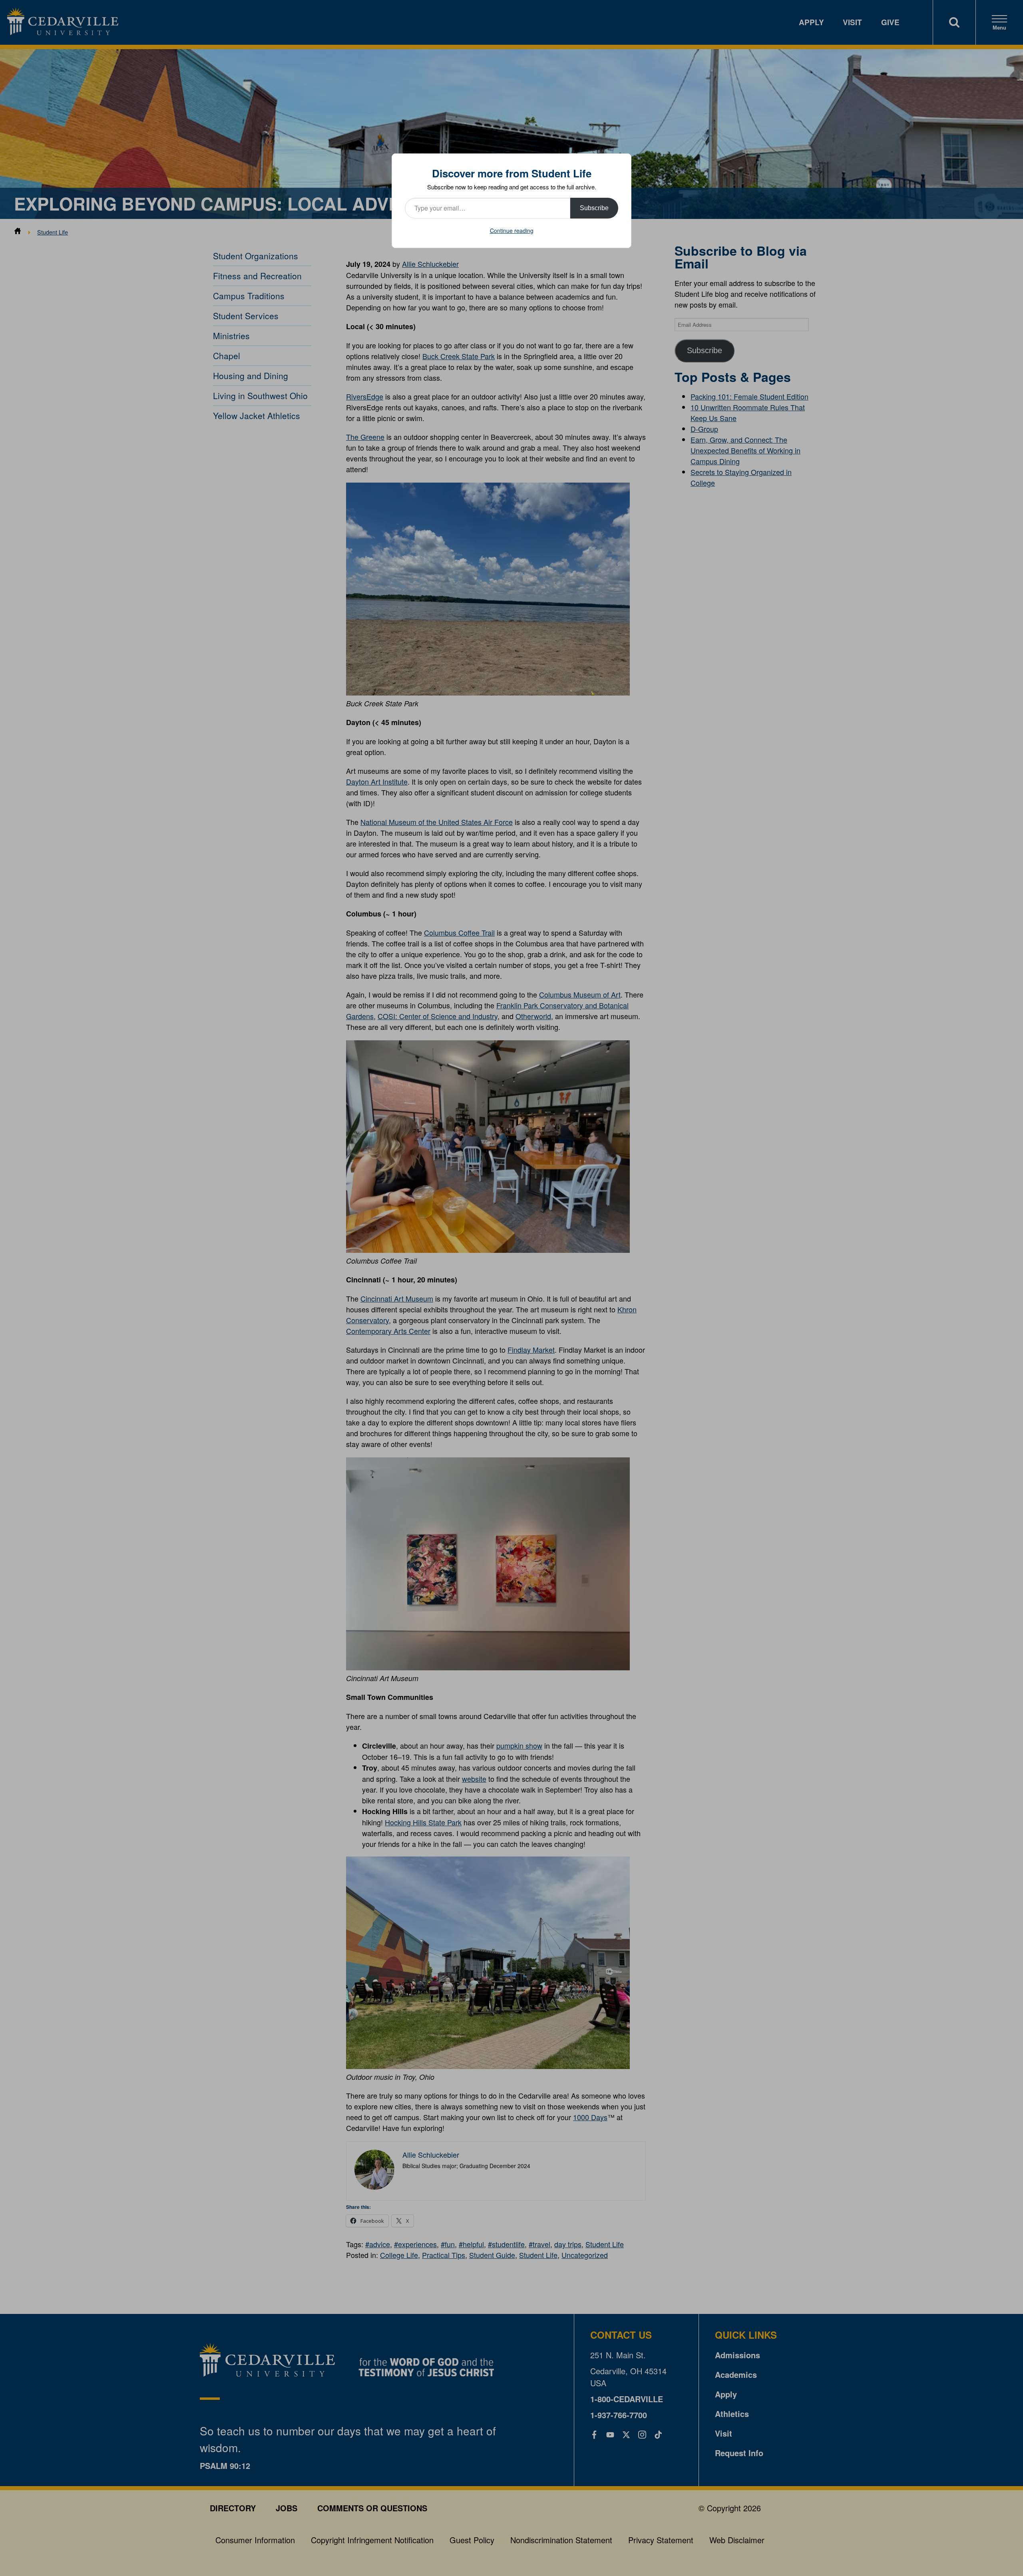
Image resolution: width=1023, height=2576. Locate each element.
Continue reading (512, 231)
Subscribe (594, 208)
